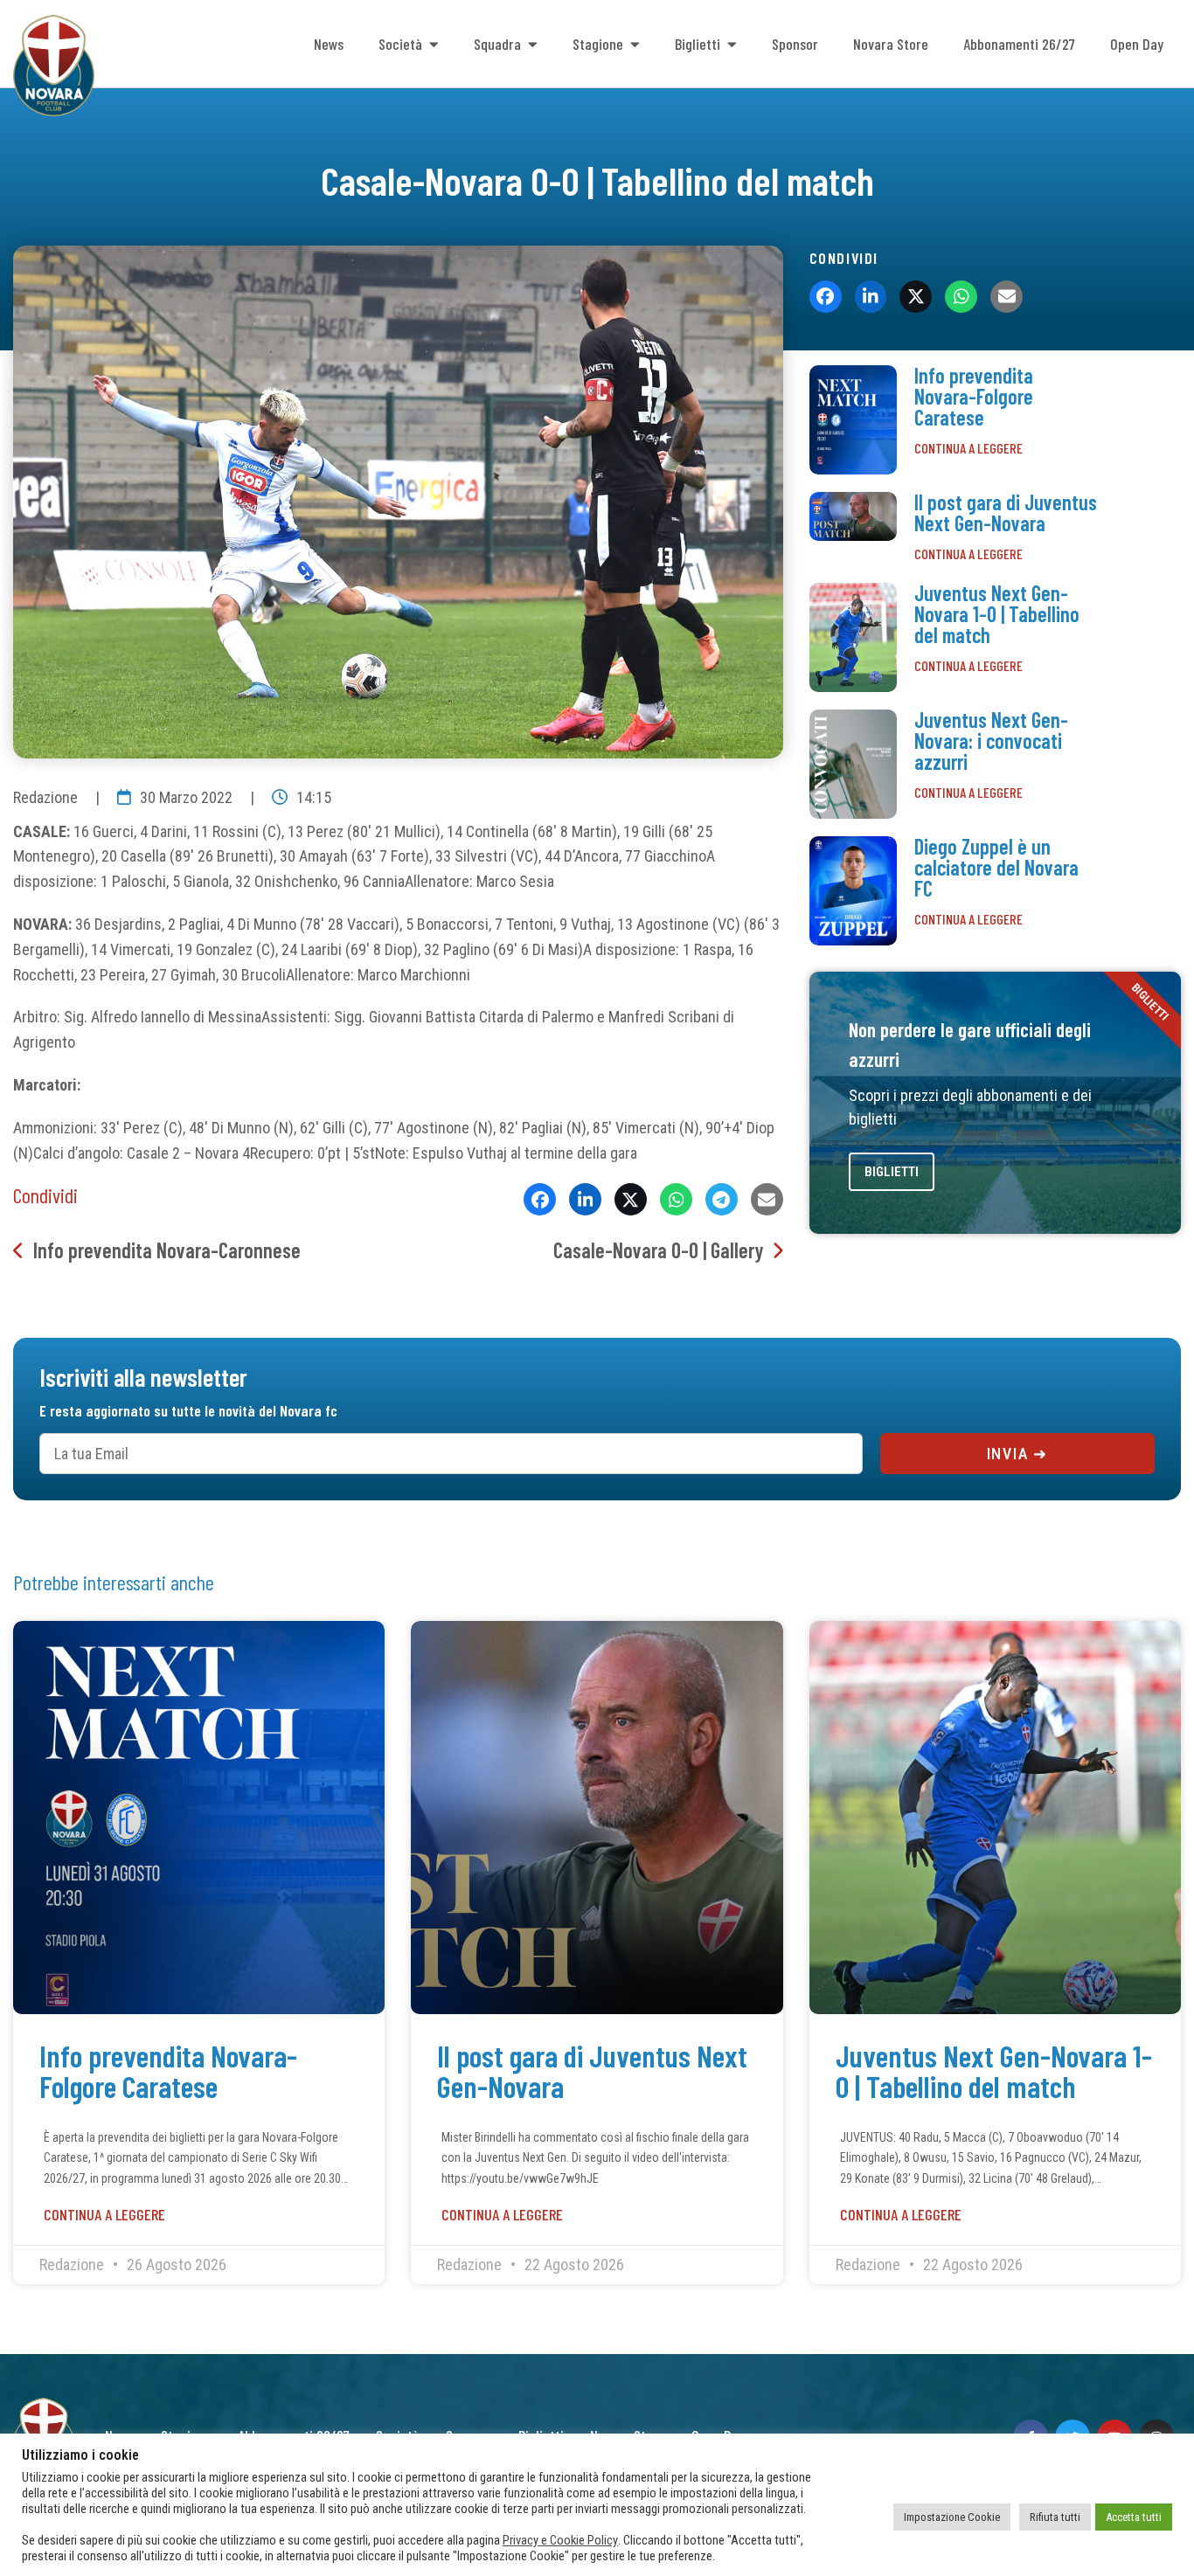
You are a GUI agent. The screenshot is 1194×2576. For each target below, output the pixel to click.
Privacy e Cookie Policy (560, 2540)
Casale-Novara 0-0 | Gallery (658, 1250)
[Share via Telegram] (722, 1199)
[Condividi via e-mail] (767, 1199)
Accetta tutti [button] (1134, 2517)
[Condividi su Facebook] (540, 1199)
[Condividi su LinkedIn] (585, 1199)
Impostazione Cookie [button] (952, 2517)
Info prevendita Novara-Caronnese (167, 1250)
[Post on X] (631, 1199)
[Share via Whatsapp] (676, 1199)
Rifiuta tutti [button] (1055, 2517)
